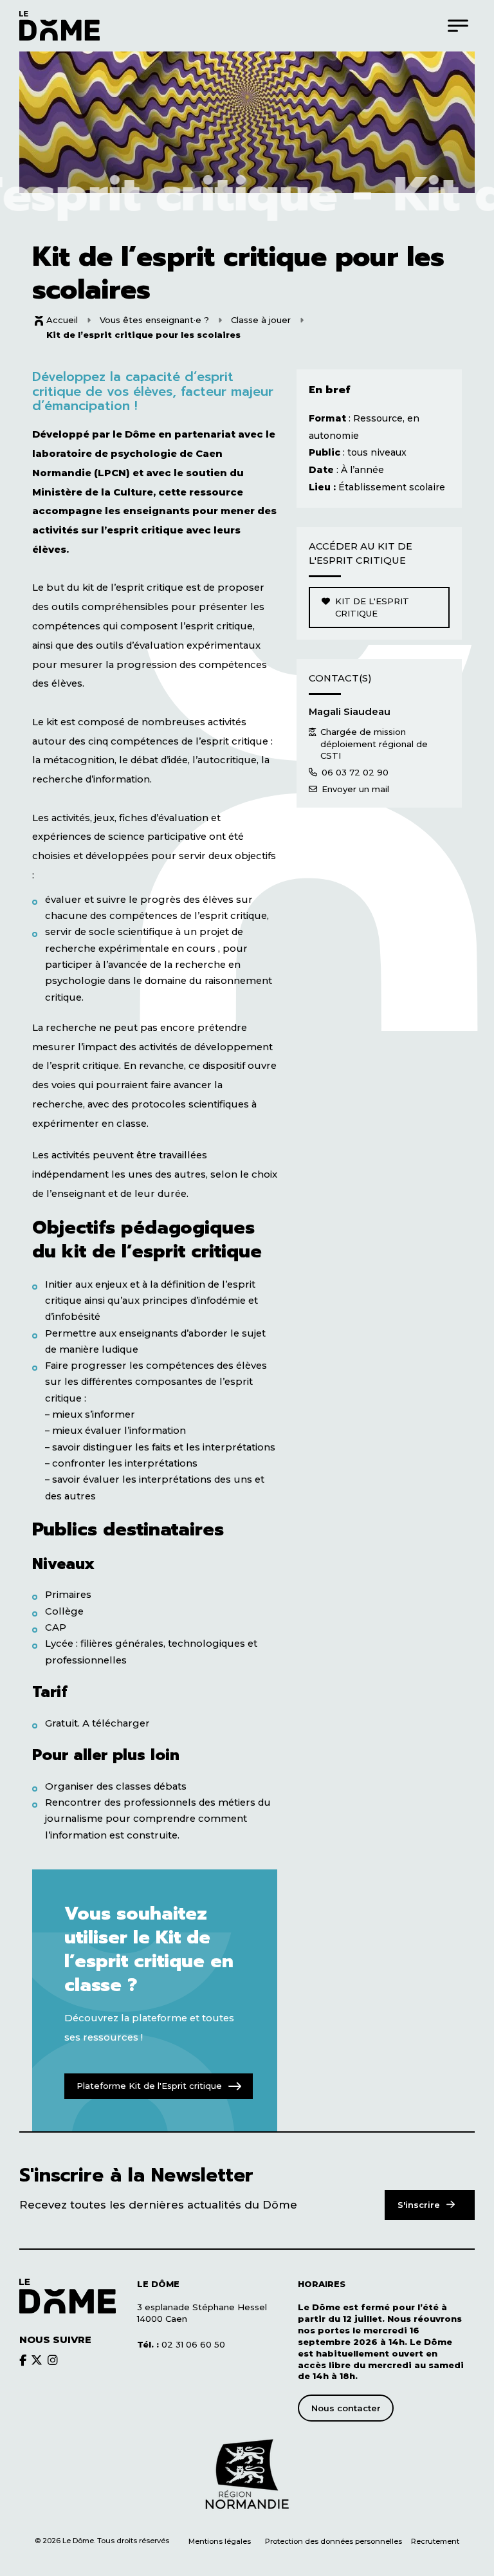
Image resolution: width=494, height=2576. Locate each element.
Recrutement (435, 2541)
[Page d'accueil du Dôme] (68, 2296)
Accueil (62, 320)
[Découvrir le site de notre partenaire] (247, 2474)
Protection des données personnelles (334, 2541)
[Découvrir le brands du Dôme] (23, 2359)
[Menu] (458, 25)
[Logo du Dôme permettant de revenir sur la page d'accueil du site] (59, 25)
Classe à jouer (261, 320)
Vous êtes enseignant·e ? (154, 320)
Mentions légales (220, 2541)
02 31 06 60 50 (181, 2344)
